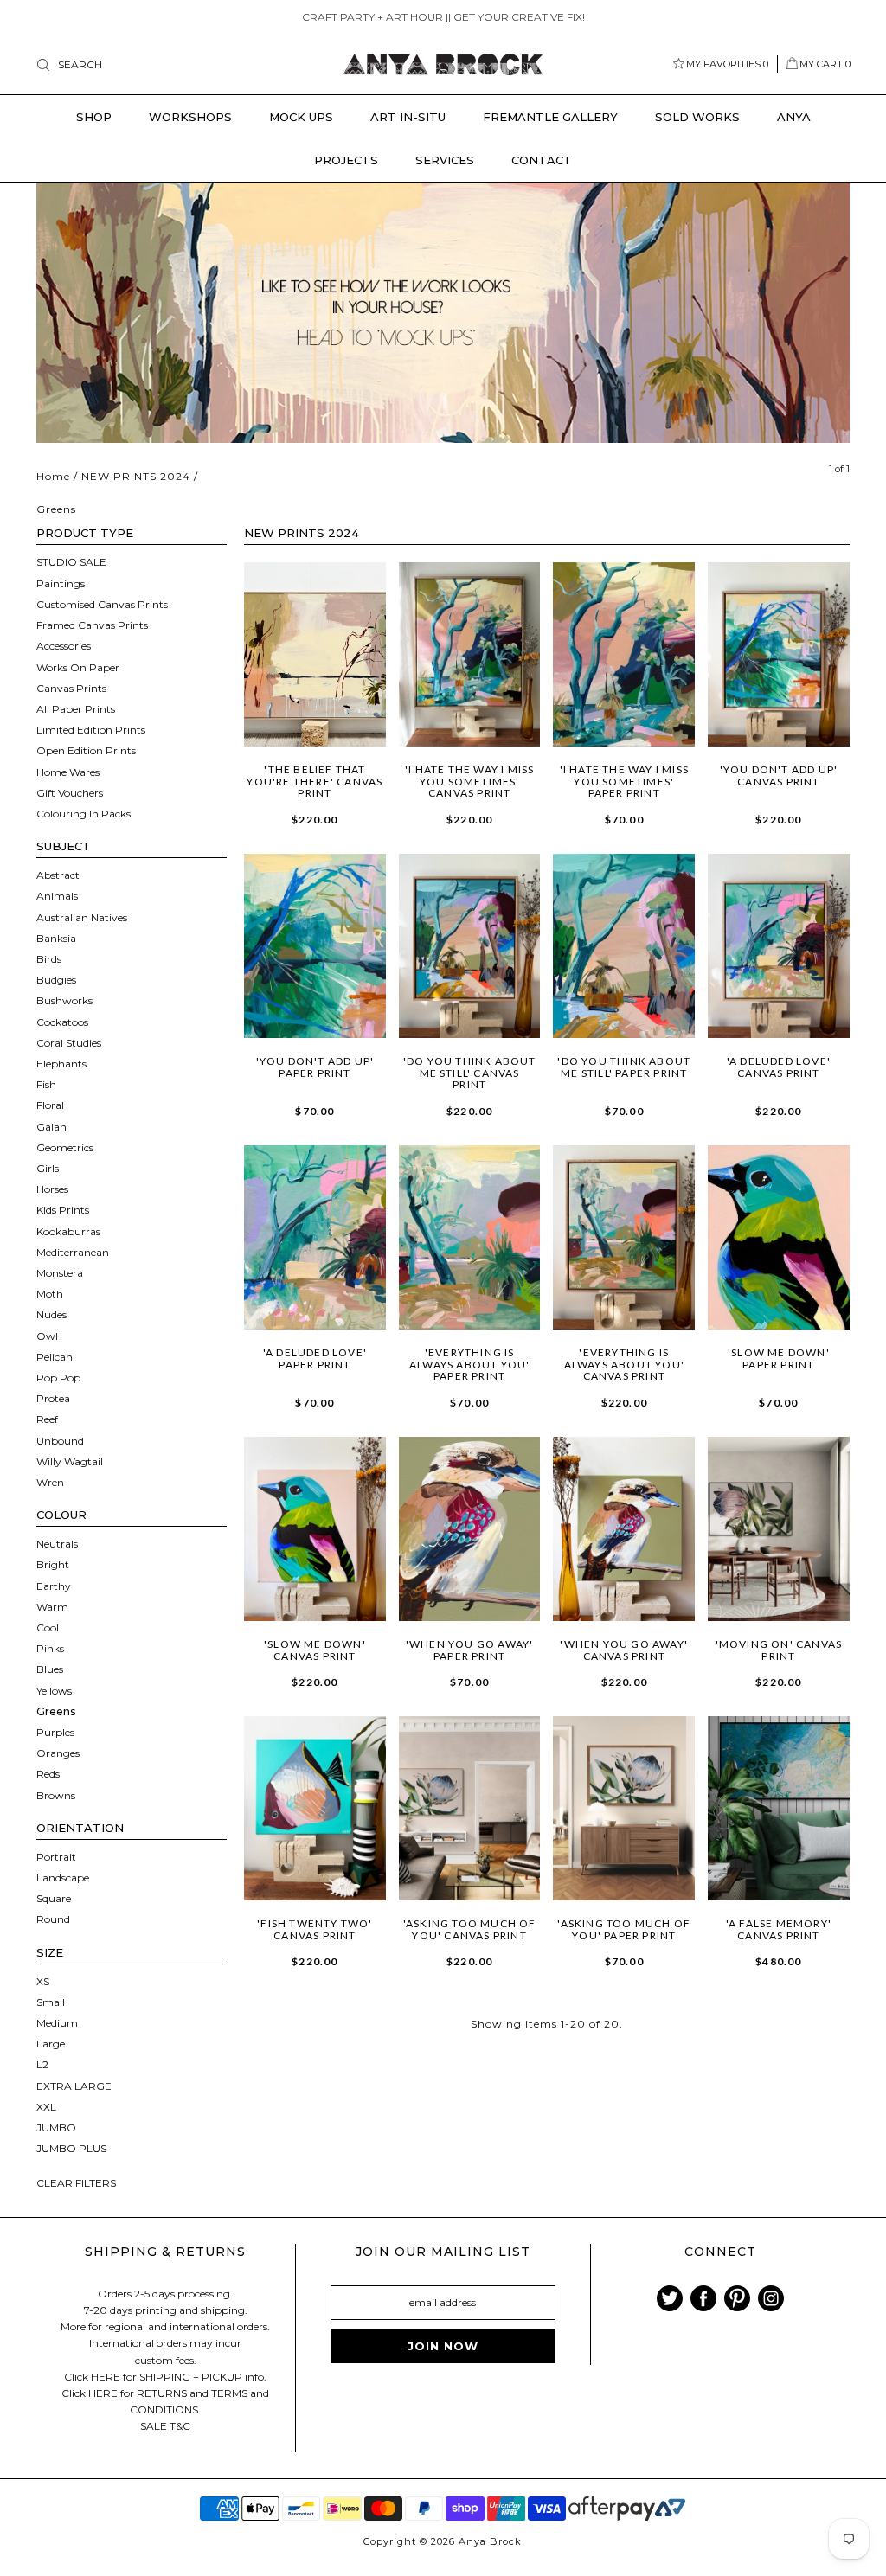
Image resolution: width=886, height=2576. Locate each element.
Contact (542, 160)
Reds (48, 1774)
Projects (346, 160)
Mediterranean (73, 1252)
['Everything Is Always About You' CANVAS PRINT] (624, 1237)
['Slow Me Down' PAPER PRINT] (779, 1237)
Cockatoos (62, 1022)
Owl (47, 1336)
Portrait (56, 1857)
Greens (56, 1711)
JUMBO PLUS (71, 2148)
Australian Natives (82, 917)
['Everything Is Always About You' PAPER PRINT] (470, 1237)
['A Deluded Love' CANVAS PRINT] (779, 946)
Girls (48, 1168)
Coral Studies (69, 1043)
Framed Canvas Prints (92, 625)
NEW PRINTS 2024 (136, 476)
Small (51, 2002)
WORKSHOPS (190, 117)
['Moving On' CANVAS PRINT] (779, 1529)
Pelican (55, 1357)
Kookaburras (68, 1231)
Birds (49, 959)
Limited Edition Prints (91, 730)
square (54, 1898)
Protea (53, 1398)
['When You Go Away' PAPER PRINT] (470, 1529)
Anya (794, 117)
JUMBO (56, 2127)
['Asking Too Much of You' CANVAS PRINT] (470, 1808)
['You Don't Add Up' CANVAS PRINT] (779, 654)
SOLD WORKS (697, 117)
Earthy (54, 1586)
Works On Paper (78, 667)
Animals (57, 896)
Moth (50, 1294)
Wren (50, 1482)
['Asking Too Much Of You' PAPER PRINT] (624, 1808)
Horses (52, 1189)
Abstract (58, 875)
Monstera (60, 1273)
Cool (48, 1628)
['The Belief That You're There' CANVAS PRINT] (315, 654)
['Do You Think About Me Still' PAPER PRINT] (624, 946)
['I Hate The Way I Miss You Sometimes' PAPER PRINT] (624, 654)
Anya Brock (490, 2541)
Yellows (54, 1691)
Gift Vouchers (70, 793)
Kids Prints (63, 1210)
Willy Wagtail (70, 1461)
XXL (46, 2107)
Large (51, 2044)
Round (53, 1919)
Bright (53, 1564)
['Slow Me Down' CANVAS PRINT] (315, 1529)
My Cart (825, 64)
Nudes (51, 1314)
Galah (51, 1127)
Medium (57, 2023)
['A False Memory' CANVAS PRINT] (779, 1808)
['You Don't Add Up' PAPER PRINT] (315, 946)
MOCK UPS (301, 117)
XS (43, 1981)
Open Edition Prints (86, 750)
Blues (50, 1669)
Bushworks (64, 1000)
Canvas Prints (71, 688)
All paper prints (76, 709)
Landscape (63, 1878)
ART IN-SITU (408, 117)
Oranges (58, 1753)
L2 (42, 2064)
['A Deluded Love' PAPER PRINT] (315, 1237)
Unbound (60, 1441)
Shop (94, 117)
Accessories (64, 646)
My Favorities (727, 64)
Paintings (61, 583)
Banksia (56, 938)
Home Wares (68, 772)
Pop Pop (58, 1378)
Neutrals (57, 1544)
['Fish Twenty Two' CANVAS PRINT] (315, 1808)
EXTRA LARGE (74, 2086)
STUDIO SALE (71, 562)
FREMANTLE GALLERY (550, 117)
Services (445, 160)
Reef (47, 1419)
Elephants (61, 1064)
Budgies (56, 980)
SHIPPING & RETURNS (165, 2252)
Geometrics (65, 1147)
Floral (50, 1105)
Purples (55, 1732)
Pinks (50, 1648)
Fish (46, 1084)
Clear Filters (76, 2183)
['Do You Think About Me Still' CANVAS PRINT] (470, 946)
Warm (52, 1607)
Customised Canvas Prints (102, 604)
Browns (56, 1795)
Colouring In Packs (83, 814)
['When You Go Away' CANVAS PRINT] (624, 1529)
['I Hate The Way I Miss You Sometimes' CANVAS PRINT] (470, 654)
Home (53, 476)
